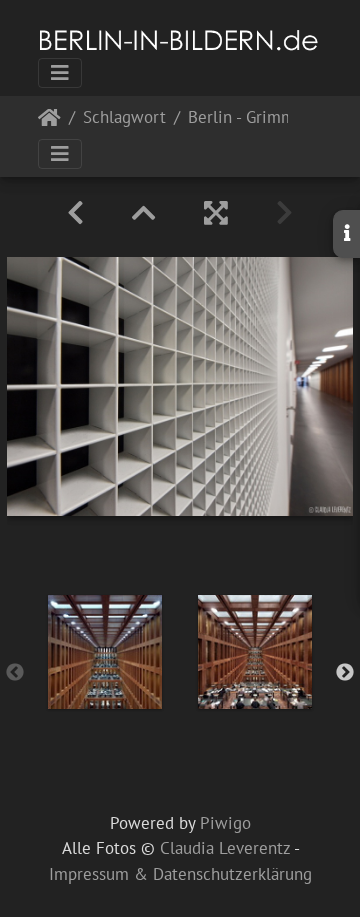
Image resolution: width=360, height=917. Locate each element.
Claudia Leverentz (225, 848)
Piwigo (225, 823)
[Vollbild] (216, 213)
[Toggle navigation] (60, 73)
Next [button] (345, 673)
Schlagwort (124, 118)
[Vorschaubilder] (144, 213)
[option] (105, 652)
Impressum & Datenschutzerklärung (180, 874)
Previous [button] (15, 673)
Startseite (49, 121)
